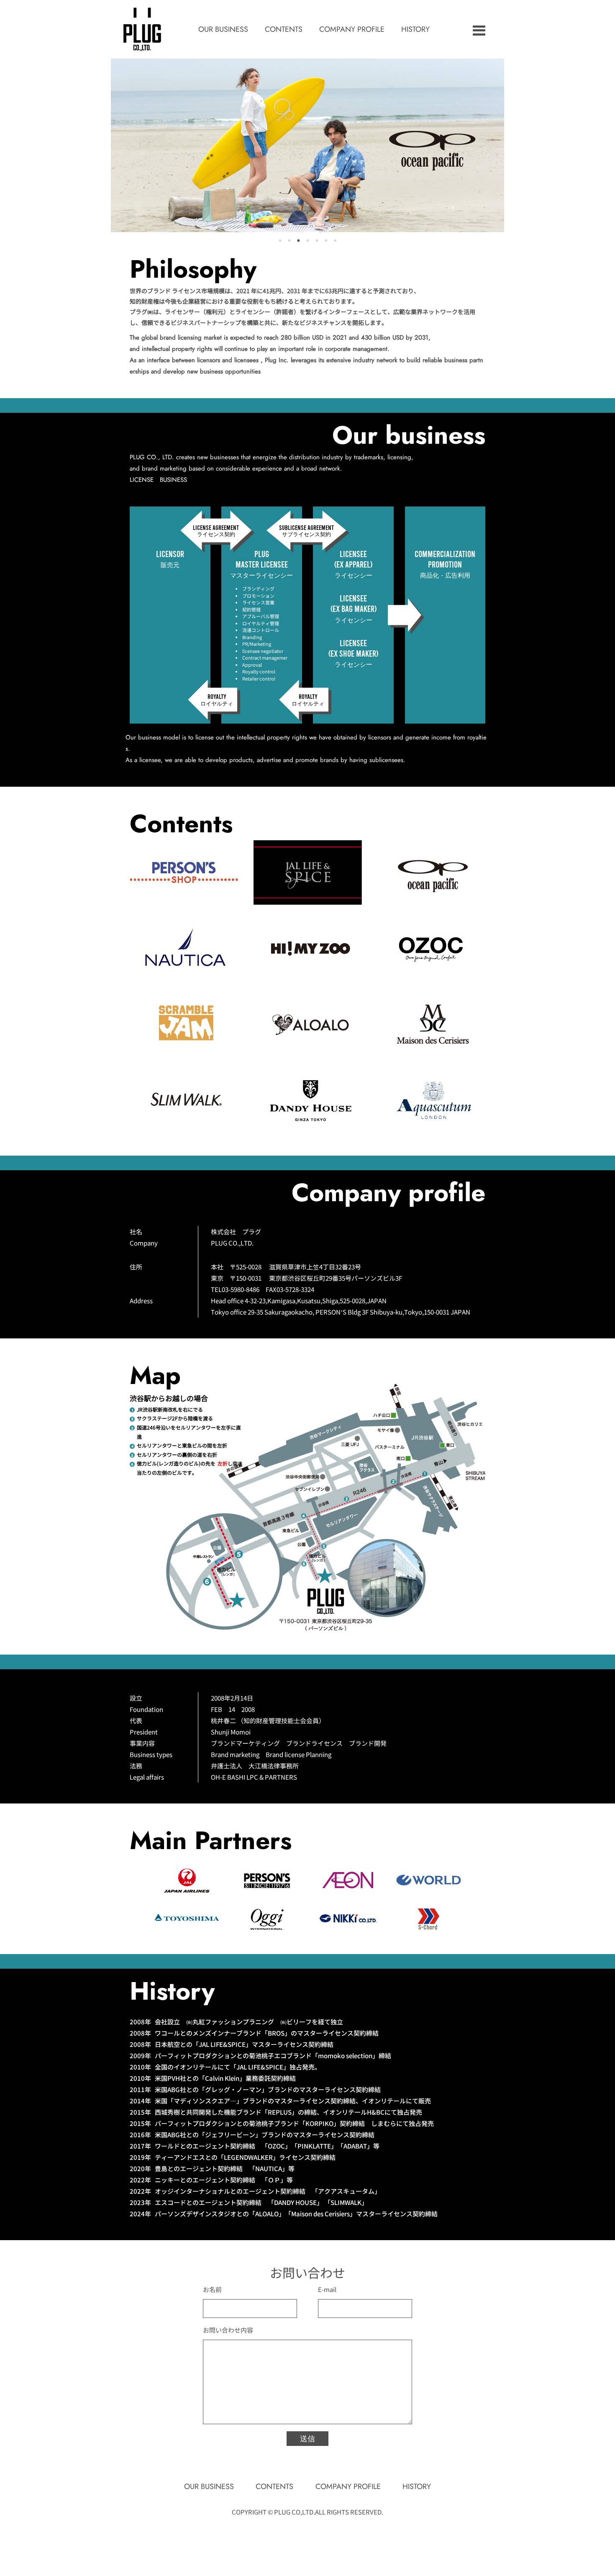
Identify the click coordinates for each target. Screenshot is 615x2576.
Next (510, 146)
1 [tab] (280, 240)
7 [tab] (335, 240)
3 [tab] (298, 240)
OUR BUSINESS (223, 29)
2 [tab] (289, 240)
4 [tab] (307, 240)
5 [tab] (317, 240)
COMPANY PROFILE (352, 29)
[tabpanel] (307, 145)
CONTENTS (284, 29)
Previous (105, 146)
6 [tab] (326, 240)
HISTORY (415, 29)
